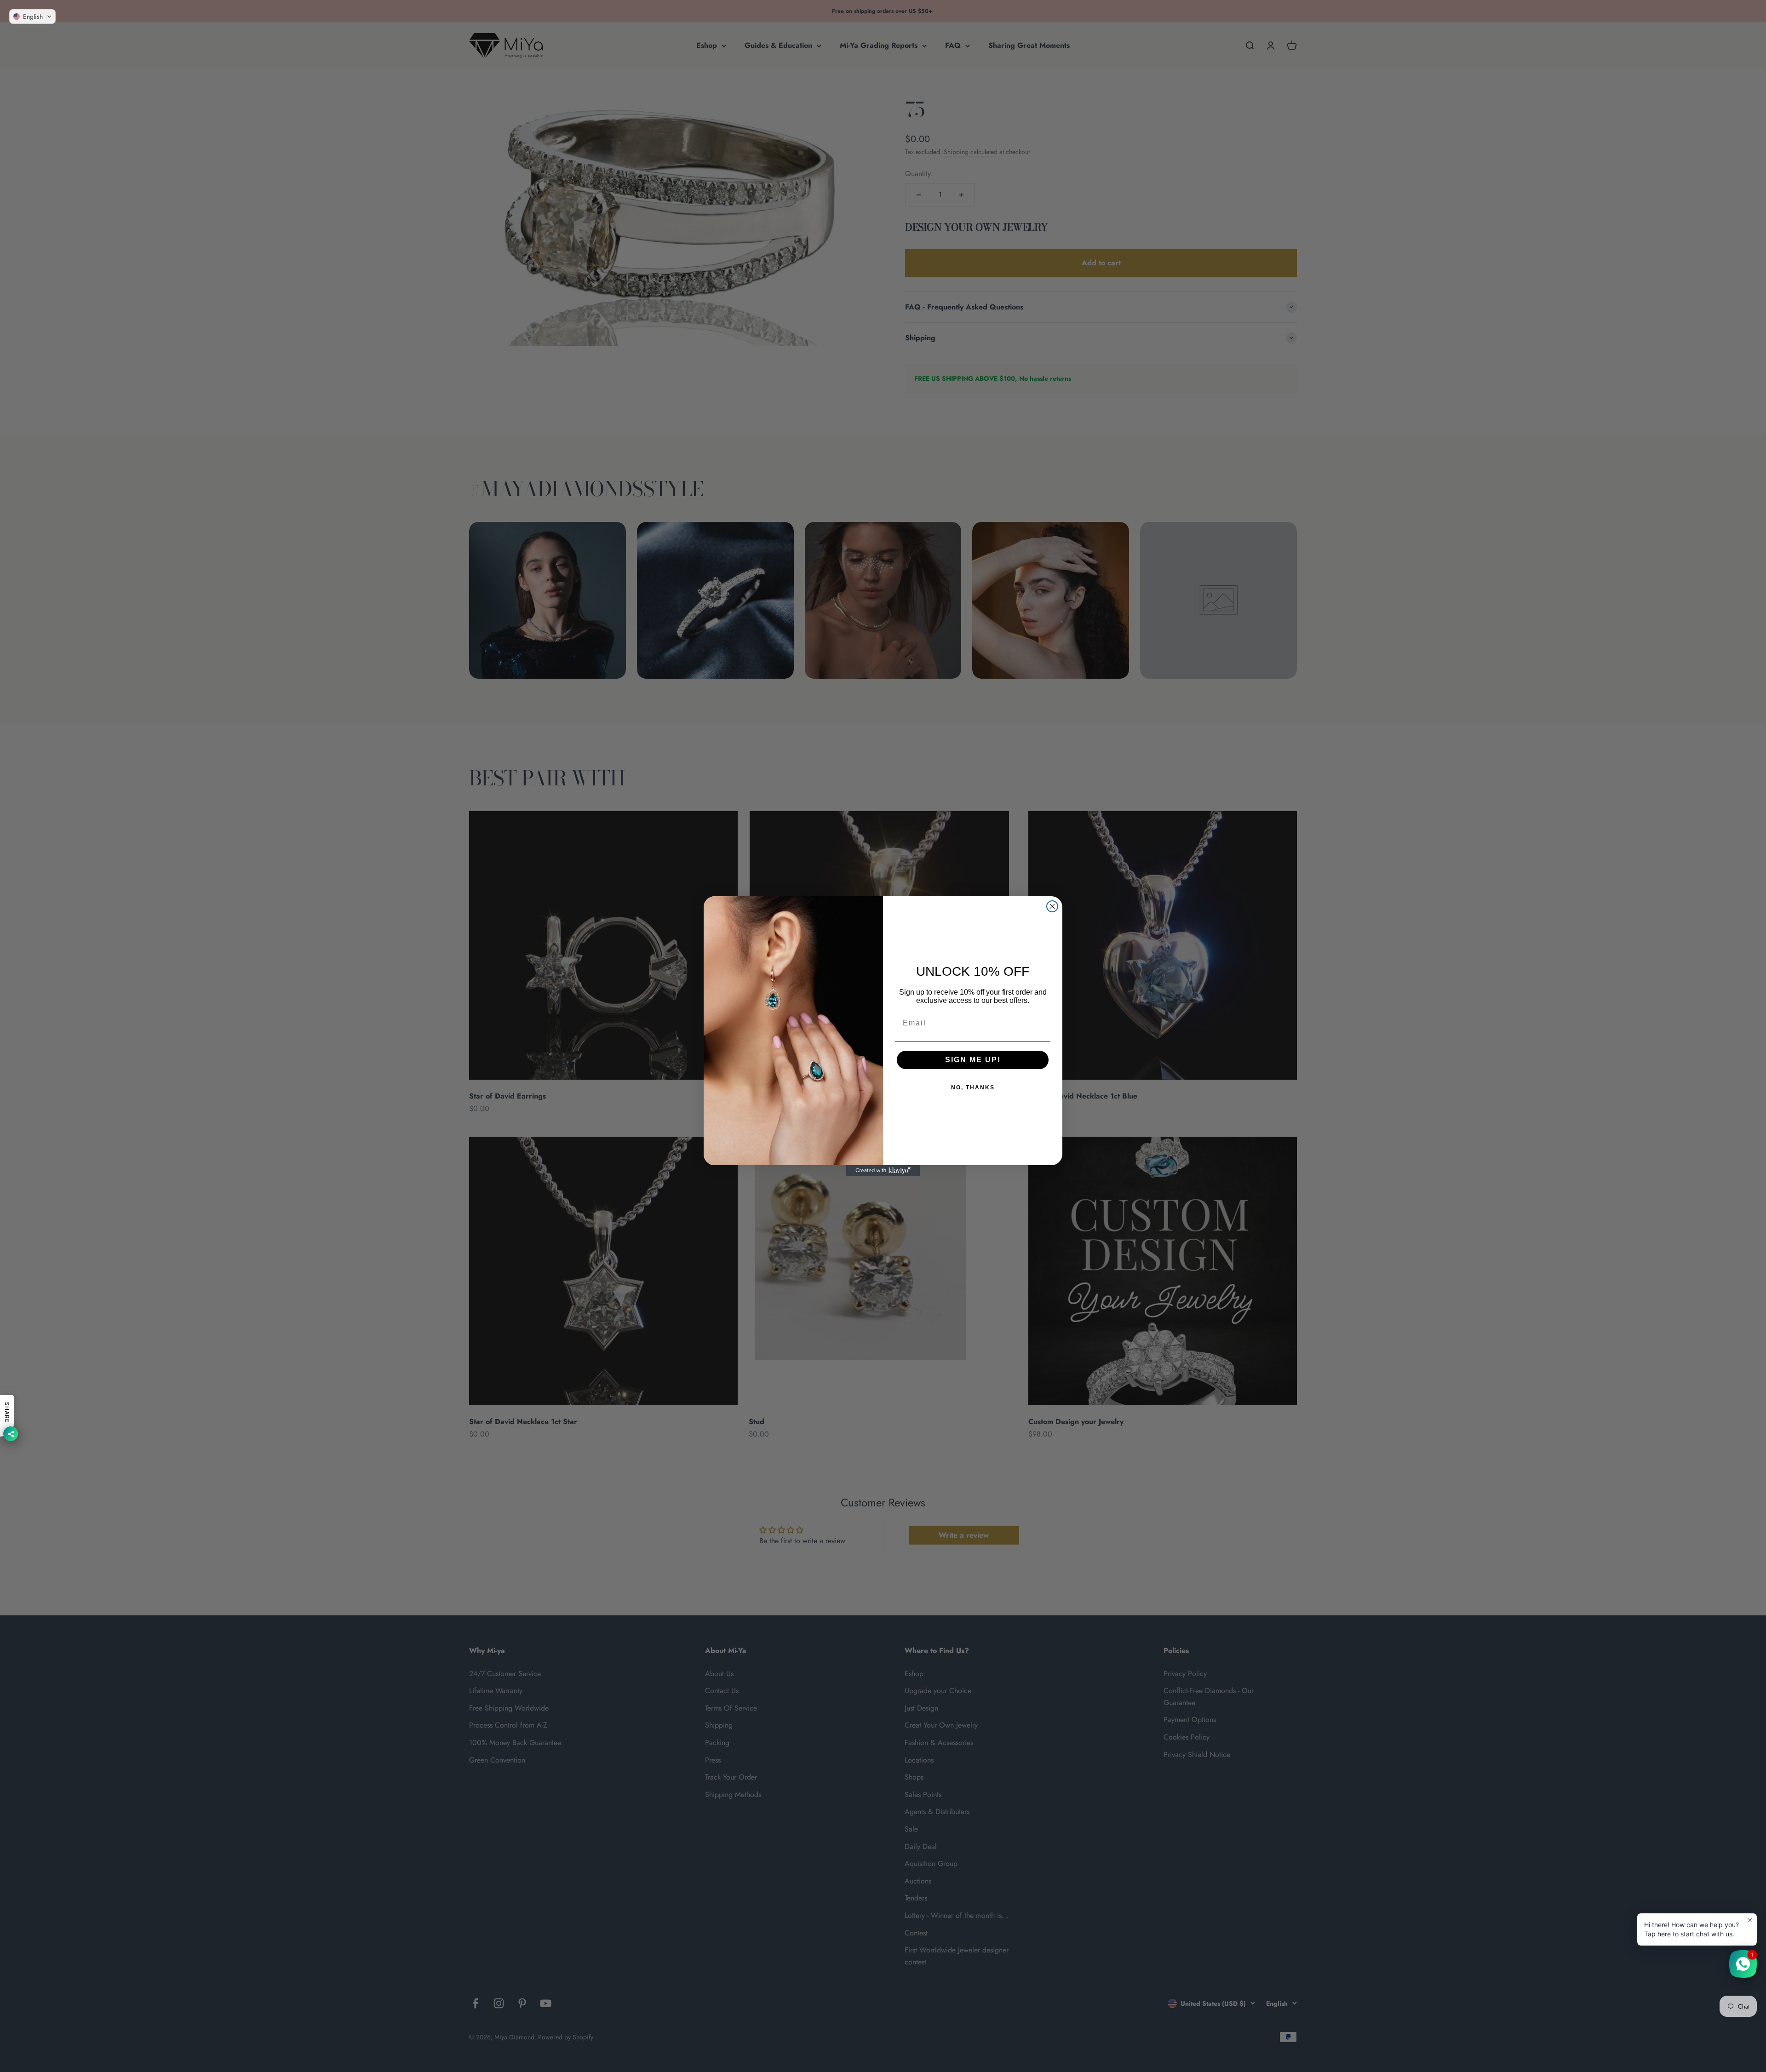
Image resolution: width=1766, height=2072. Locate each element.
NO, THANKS (973, 1088)
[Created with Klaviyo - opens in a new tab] (883, 1171)
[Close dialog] (1052, 906)
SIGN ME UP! (973, 1060)
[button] (32, 17)
